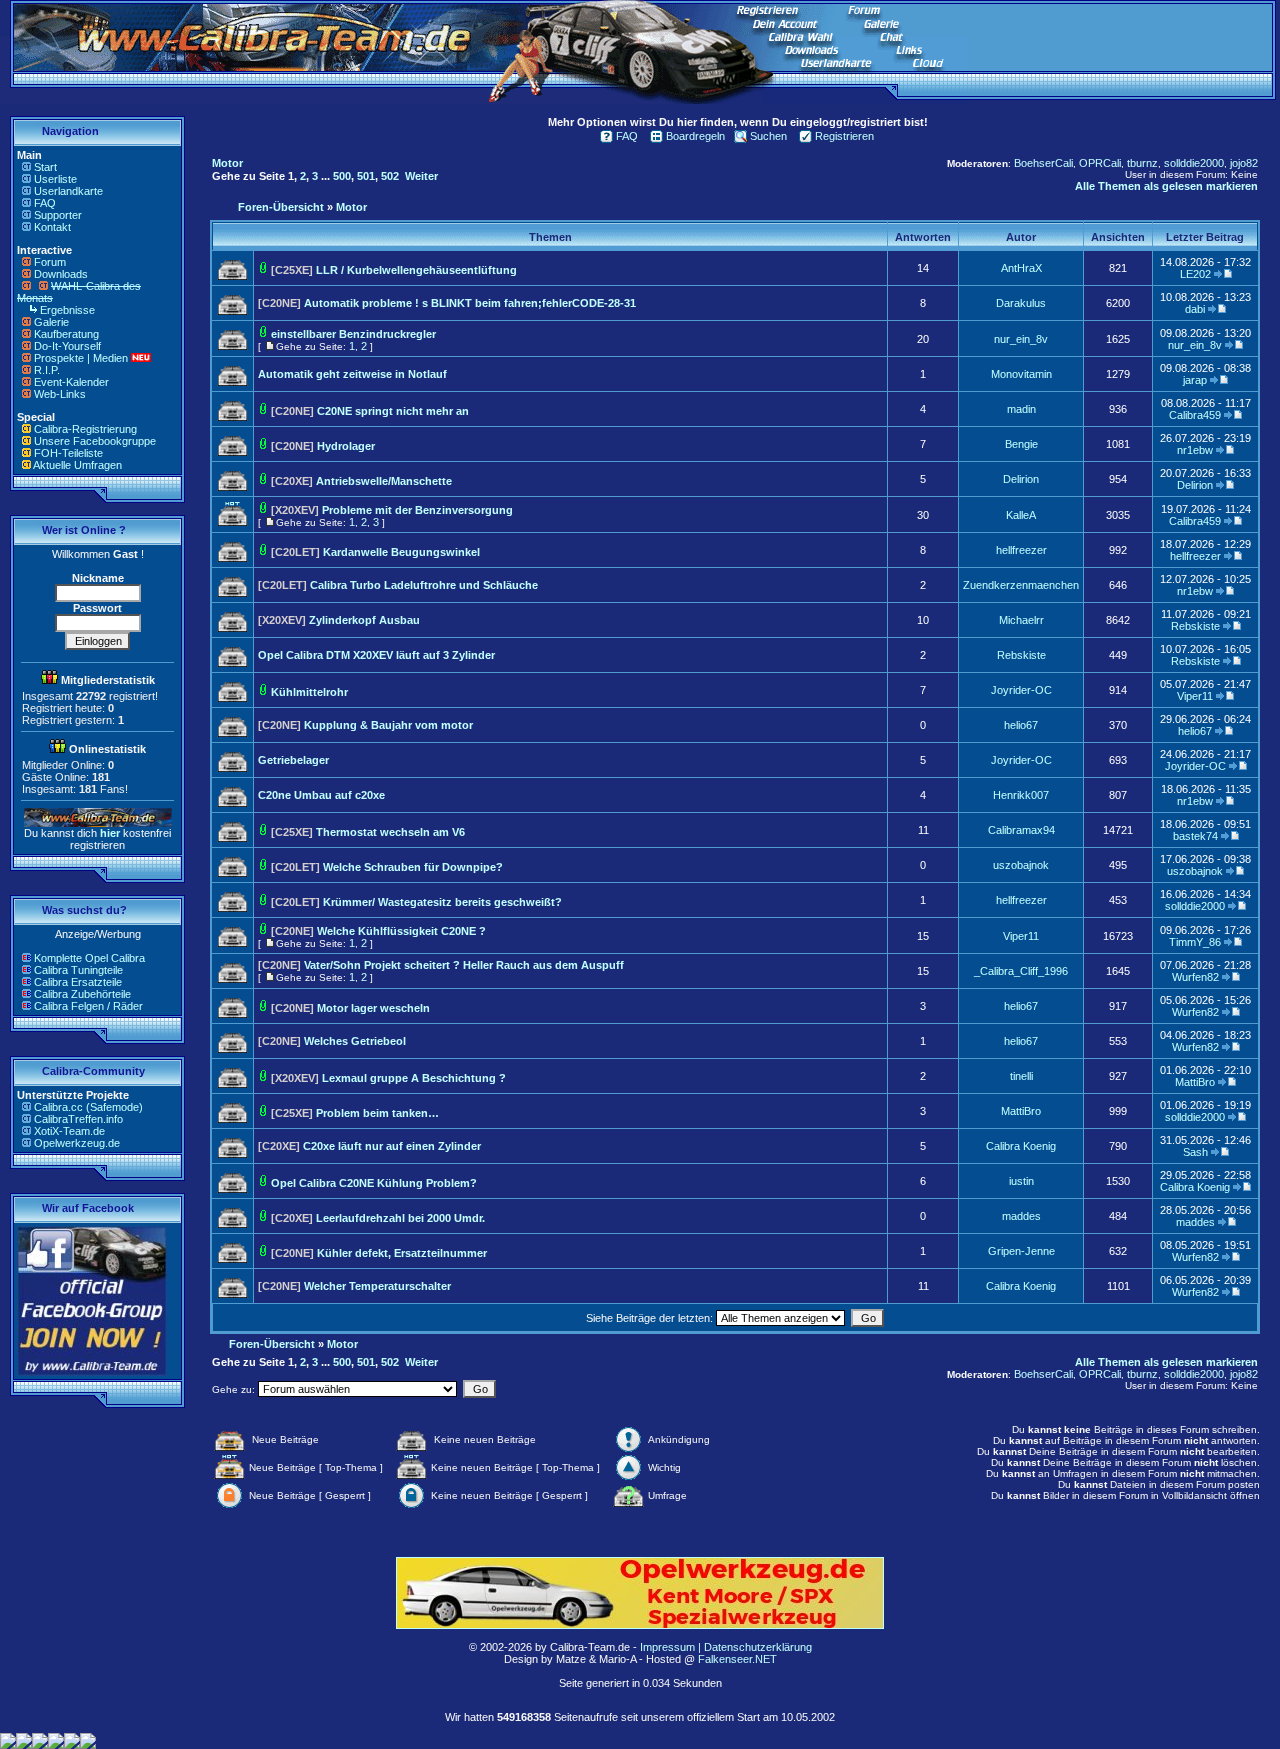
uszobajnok (1021, 865)
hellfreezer (1021, 550)
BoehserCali (1043, 163)
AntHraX (1021, 268)
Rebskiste (1195, 626)
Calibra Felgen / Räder (88, 1006)
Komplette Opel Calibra (89, 958)
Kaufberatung (66, 334)
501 (366, 176)
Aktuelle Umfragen (77, 465)
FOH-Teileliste (68, 453)
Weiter (421, 176)
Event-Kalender (71, 382)
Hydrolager (346, 446)
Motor (227, 163)
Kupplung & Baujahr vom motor (388, 725)
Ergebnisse (67, 310)
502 (390, 176)
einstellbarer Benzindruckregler (353, 334)
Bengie (1021, 444)
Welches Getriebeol (355, 1041)
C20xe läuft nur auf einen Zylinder (392, 1146)
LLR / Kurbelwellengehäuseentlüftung (416, 270)
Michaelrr (1021, 620)
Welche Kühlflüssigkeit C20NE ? (401, 931)
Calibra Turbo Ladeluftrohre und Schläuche (424, 585)
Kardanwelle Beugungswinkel (401, 552)
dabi (1195, 309)
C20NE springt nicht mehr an (393, 411)
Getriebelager (293, 760)
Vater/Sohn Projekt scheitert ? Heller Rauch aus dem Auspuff (464, 965)
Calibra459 (1195, 415)
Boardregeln (695, 136)
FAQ (45, 203)
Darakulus (1021, 303)
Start (45, 167)
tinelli (1021, 1076)
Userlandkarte (68, 191)
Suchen (768, 136)
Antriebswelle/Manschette (384, 481)
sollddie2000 (1194, 163)
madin (1021, 409)
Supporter (58, 215)
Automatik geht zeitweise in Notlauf (352, 374)
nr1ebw (1195, 450)
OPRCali (1100, 163)
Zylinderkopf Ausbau (364, 620)
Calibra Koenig (1021, 1146)
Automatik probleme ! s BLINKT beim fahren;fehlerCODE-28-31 (470, 303)
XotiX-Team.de (69, 1131)
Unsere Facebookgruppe (95, 441)
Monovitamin (1021, 374)
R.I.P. (47, 370)
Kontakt (52, 227)
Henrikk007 (1021, 795)
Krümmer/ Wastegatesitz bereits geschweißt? (442, 902)
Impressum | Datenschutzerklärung (726, 1647)
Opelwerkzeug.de (77, 1143)
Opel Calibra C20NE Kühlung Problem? (374, 1183)
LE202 (1195, 274)
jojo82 (1244, 163)
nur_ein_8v (1021, 339)
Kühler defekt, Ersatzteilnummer (402, 1253)
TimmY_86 (1195, 942)
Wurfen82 (1195, 977)
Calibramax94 (1021, 830)
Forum (50, 262)
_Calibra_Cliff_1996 (1021, 971)
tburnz (1142, 163)
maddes (1021, 1216)
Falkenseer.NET (737, 1659)
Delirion (1021, 479)
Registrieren (844, 136)
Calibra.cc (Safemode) (88, 1107)
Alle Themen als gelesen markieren (1166, 186)
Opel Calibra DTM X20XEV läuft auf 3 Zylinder (376, 655)
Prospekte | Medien (81, 358)
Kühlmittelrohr (309, 692)
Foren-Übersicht (281, 207)
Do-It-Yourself (67, 346)
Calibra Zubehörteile (82, 994)
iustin (1021, 1181)
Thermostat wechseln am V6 (390, 832)
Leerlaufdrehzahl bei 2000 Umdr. (400, 1218)
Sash (1195, 1152)
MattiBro (1195, 1082)
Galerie (51, 322)
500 (342, 176)
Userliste (55, 179)
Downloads (61, 274)
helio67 (1021, 725)
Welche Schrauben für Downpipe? (413, 867)
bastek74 (1195, 836)
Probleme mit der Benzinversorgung (417, 510)
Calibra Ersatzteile (78, 982)
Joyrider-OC (1021, 690)
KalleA (1021, 515)
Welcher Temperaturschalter (377, 1286)
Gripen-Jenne (1021, 1251)
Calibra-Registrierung (85, 429)
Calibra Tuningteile (78, 970)
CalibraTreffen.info (78, 1119)
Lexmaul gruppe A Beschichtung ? (414, 1078)
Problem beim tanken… (377, 1113)
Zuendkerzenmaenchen (1021, 585)
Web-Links (60, 394)
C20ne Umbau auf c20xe (321, 795)
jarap (1195, 380)
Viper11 (1195, 696)
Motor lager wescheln (373, 1008)
